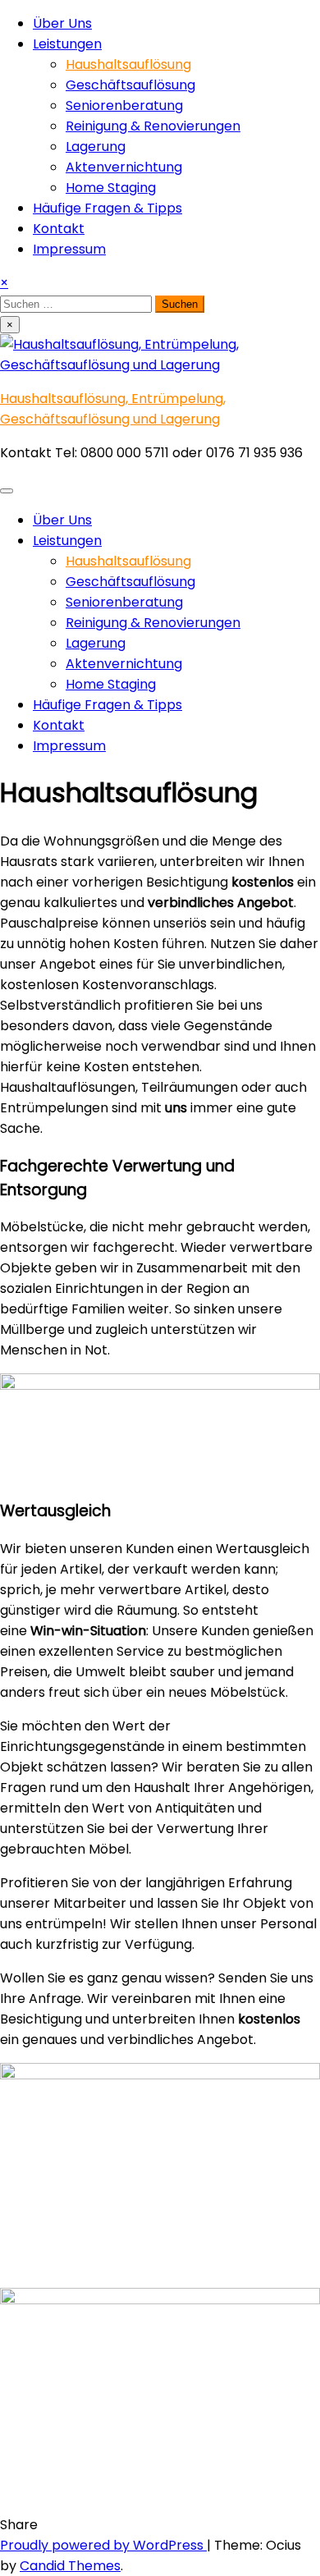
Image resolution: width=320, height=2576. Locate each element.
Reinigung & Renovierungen (153, 126)
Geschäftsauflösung (130, 85)
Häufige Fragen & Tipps (107, 208)
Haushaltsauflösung (128, 64)
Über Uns (62, 23)
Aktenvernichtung (124, 167)
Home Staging (111, 188)
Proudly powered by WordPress (103, 2545)
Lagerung (96, 147)
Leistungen (67, 44)
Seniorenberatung (124, 105)
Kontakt (59, 229)
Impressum (69, 249)
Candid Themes (70, 2566)
